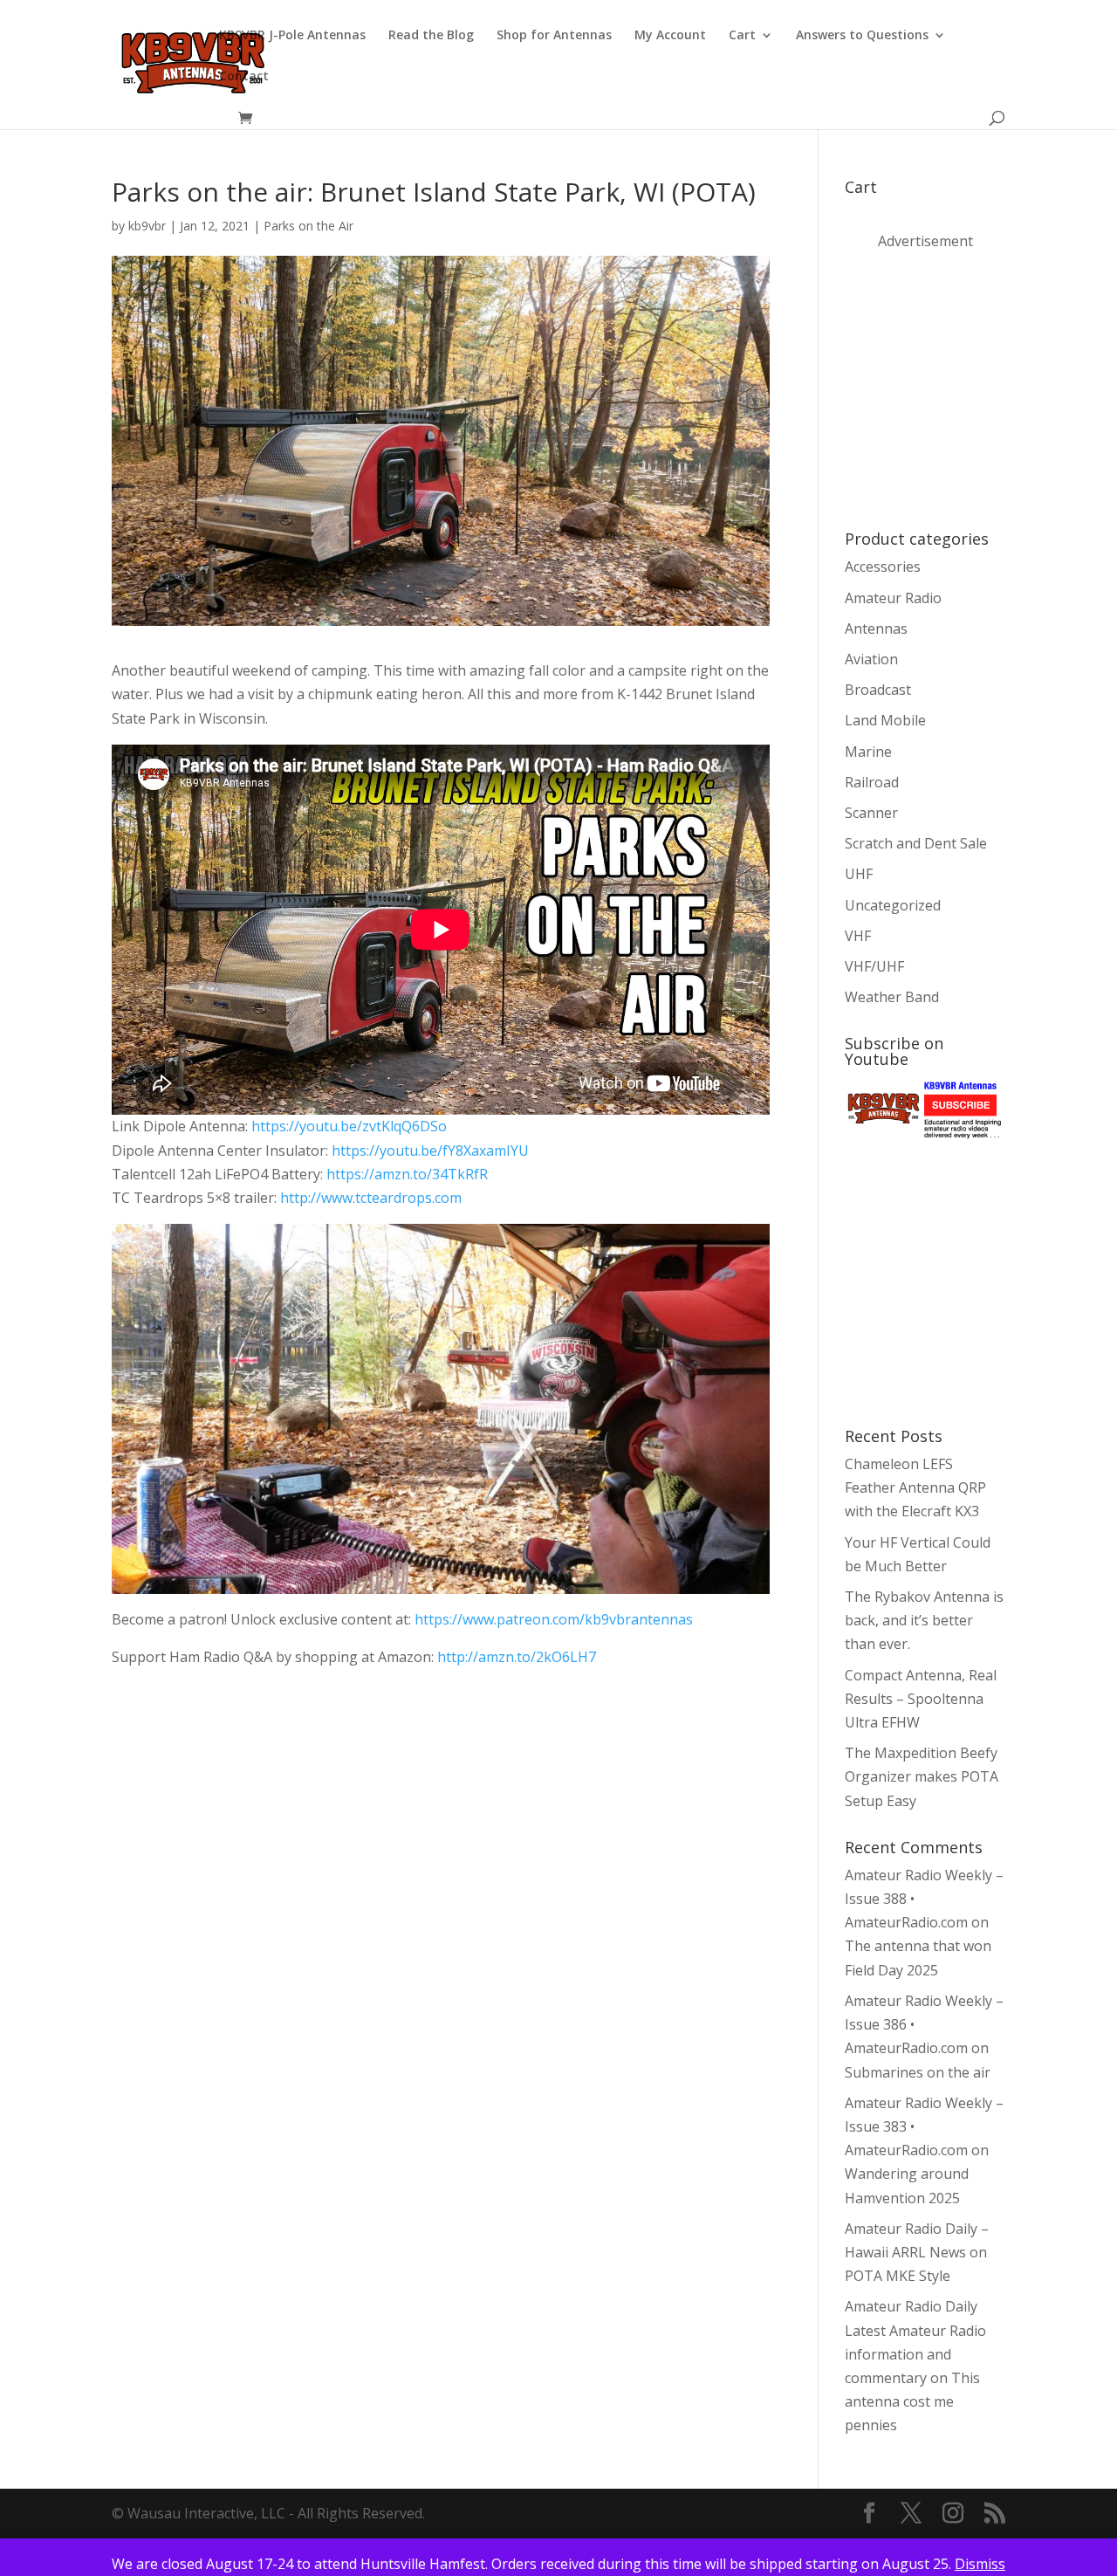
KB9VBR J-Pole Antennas (292, 36)
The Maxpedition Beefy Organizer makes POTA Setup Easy (922, 1776)
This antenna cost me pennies (912, 2401)
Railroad (872, 782)
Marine (868, 752)
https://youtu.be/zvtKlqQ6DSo (349, 1126)
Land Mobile (885, 720)
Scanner (871, 813)
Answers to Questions (862, 36)
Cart (742, 36)
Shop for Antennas (554, 36)
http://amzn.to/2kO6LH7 (515, 1657)
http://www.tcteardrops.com (371, 1198)
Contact (244, 77)
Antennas (876, 629)
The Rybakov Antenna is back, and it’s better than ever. (924, 1620)
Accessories (883, 567)
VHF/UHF (874, 966)
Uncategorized (893, 905)
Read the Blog (431, 36)
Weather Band (892, 997)
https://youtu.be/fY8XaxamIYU (430, 1151)
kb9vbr (147, 226)
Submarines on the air (918, 2072)
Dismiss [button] (980, 2564)
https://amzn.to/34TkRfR (407, 1174)
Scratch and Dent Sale (916, 843)
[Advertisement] (976, 388)
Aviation (871, 659)
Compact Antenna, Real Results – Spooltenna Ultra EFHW (921, 1699)
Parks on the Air (308, 226)
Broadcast (878, 690)
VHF (858, 936)
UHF (859, 874)
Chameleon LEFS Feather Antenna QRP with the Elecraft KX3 (915, 1487)
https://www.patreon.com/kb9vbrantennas (554, 1619)
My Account (670, 36)
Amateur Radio (893, 598)
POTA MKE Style (898, 2276)
